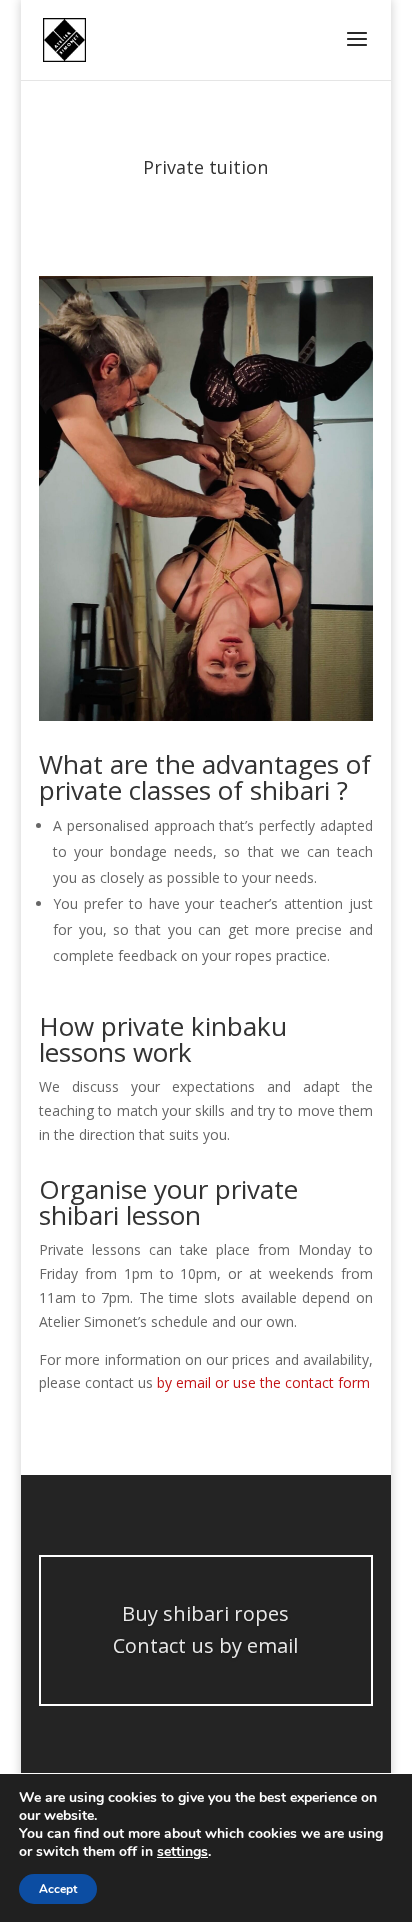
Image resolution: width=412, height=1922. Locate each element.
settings (182, 1852)
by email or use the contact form (263, 1382)
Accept (58, 1889)
